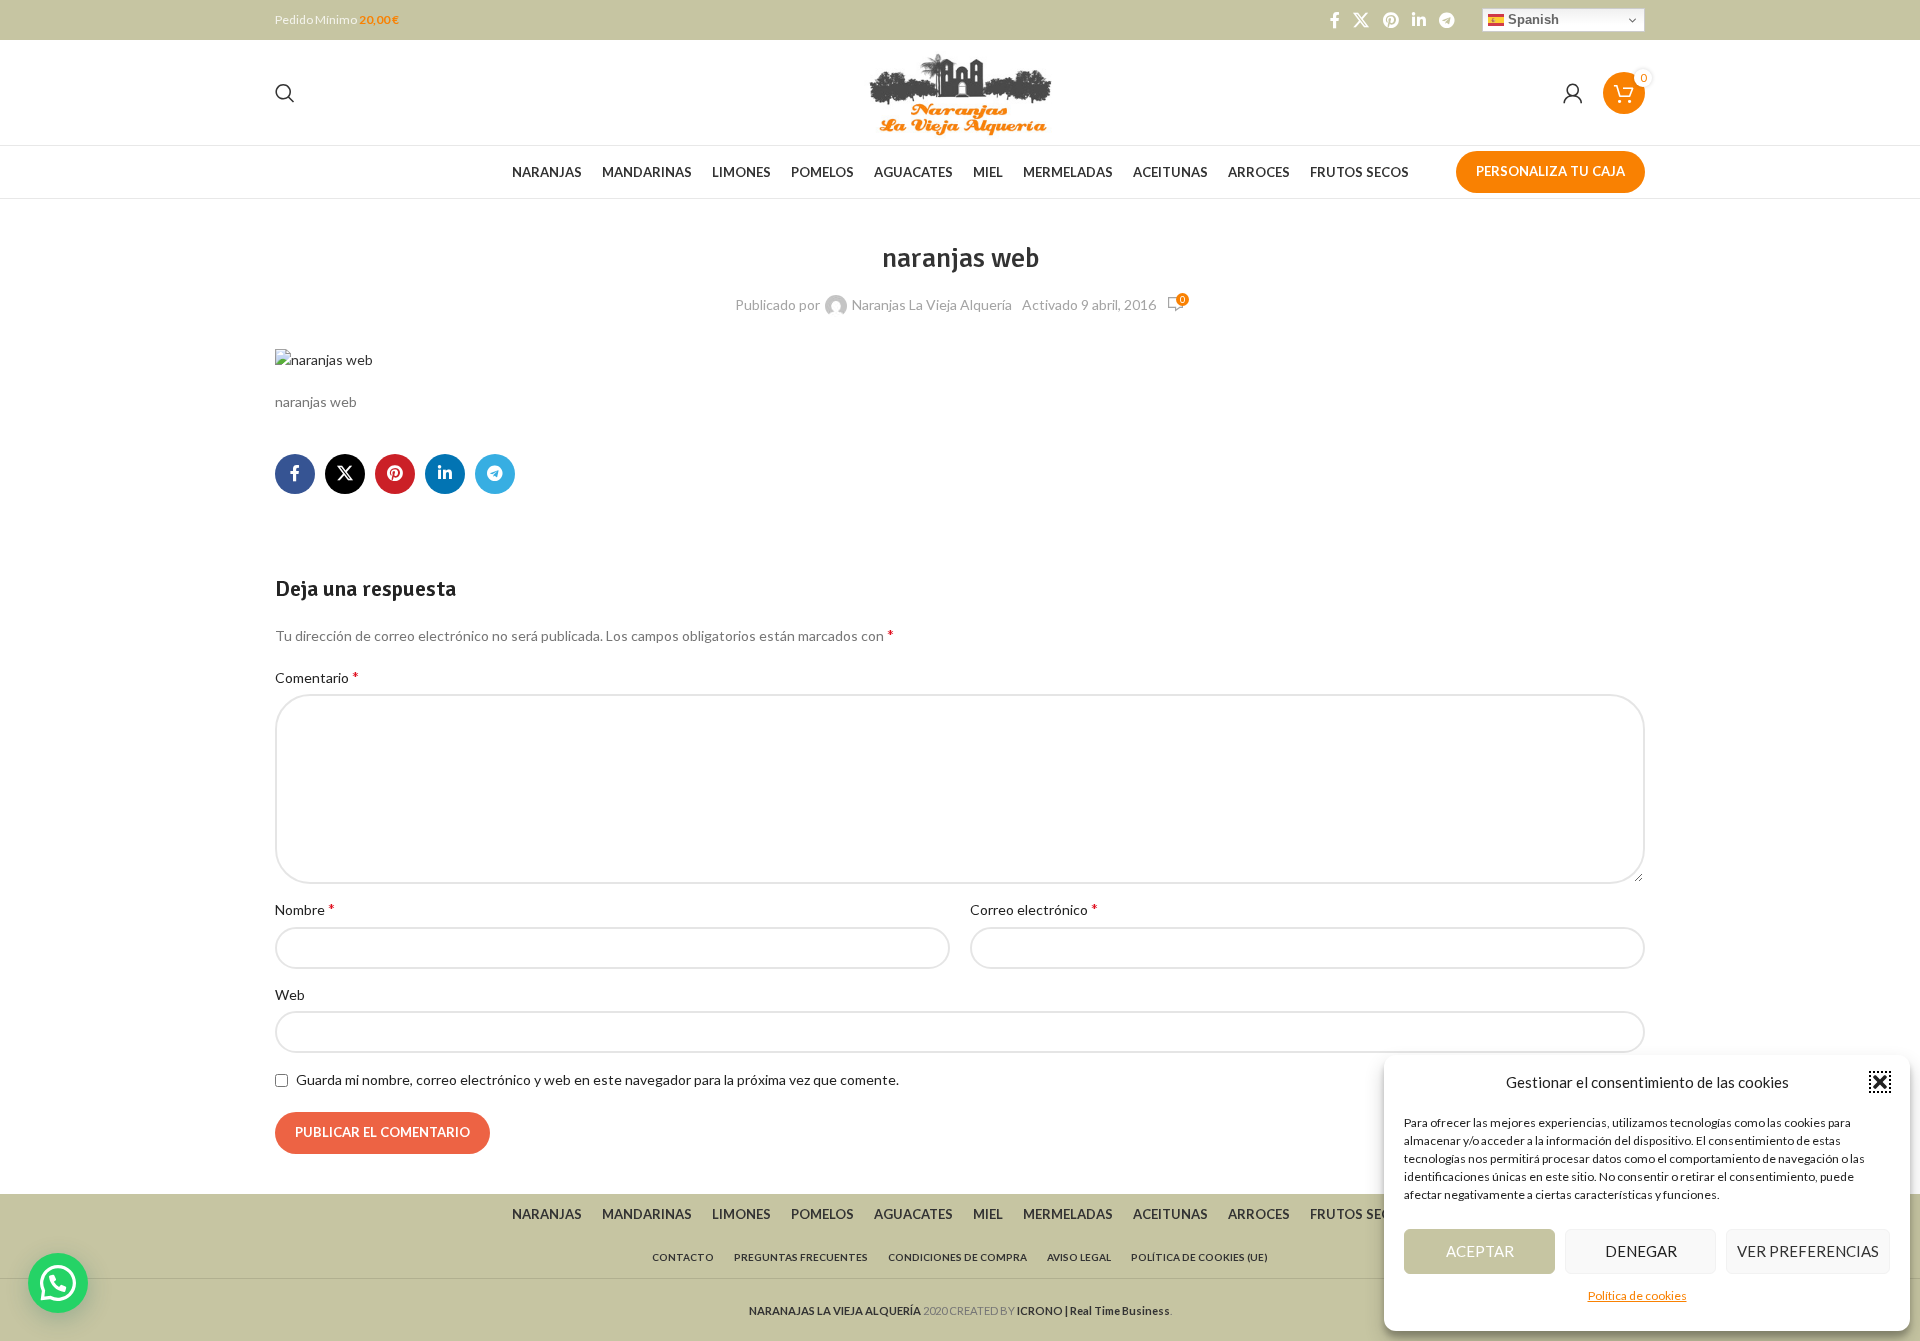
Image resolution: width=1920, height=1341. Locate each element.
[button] (1880, 1082)
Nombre (305, 908)
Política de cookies (1637, 1295)
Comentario (317, 676)
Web (290, 994)
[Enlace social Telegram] (1447, 20)
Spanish (1531, 19)
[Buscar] (285, 93)
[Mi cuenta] (1573, 93)
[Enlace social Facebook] (1335, 20)
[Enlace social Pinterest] (1390, 20)
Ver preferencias (1808, 1251)
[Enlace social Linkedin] (1418, 20)
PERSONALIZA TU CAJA (1550, 171)
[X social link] (1361, 20)
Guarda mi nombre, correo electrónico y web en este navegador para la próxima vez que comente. (597, 1079)
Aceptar (1480, 1251)
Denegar (1641, 1251)
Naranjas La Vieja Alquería (932, 304)
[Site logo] (959, 90)
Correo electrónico (1034, 908)
